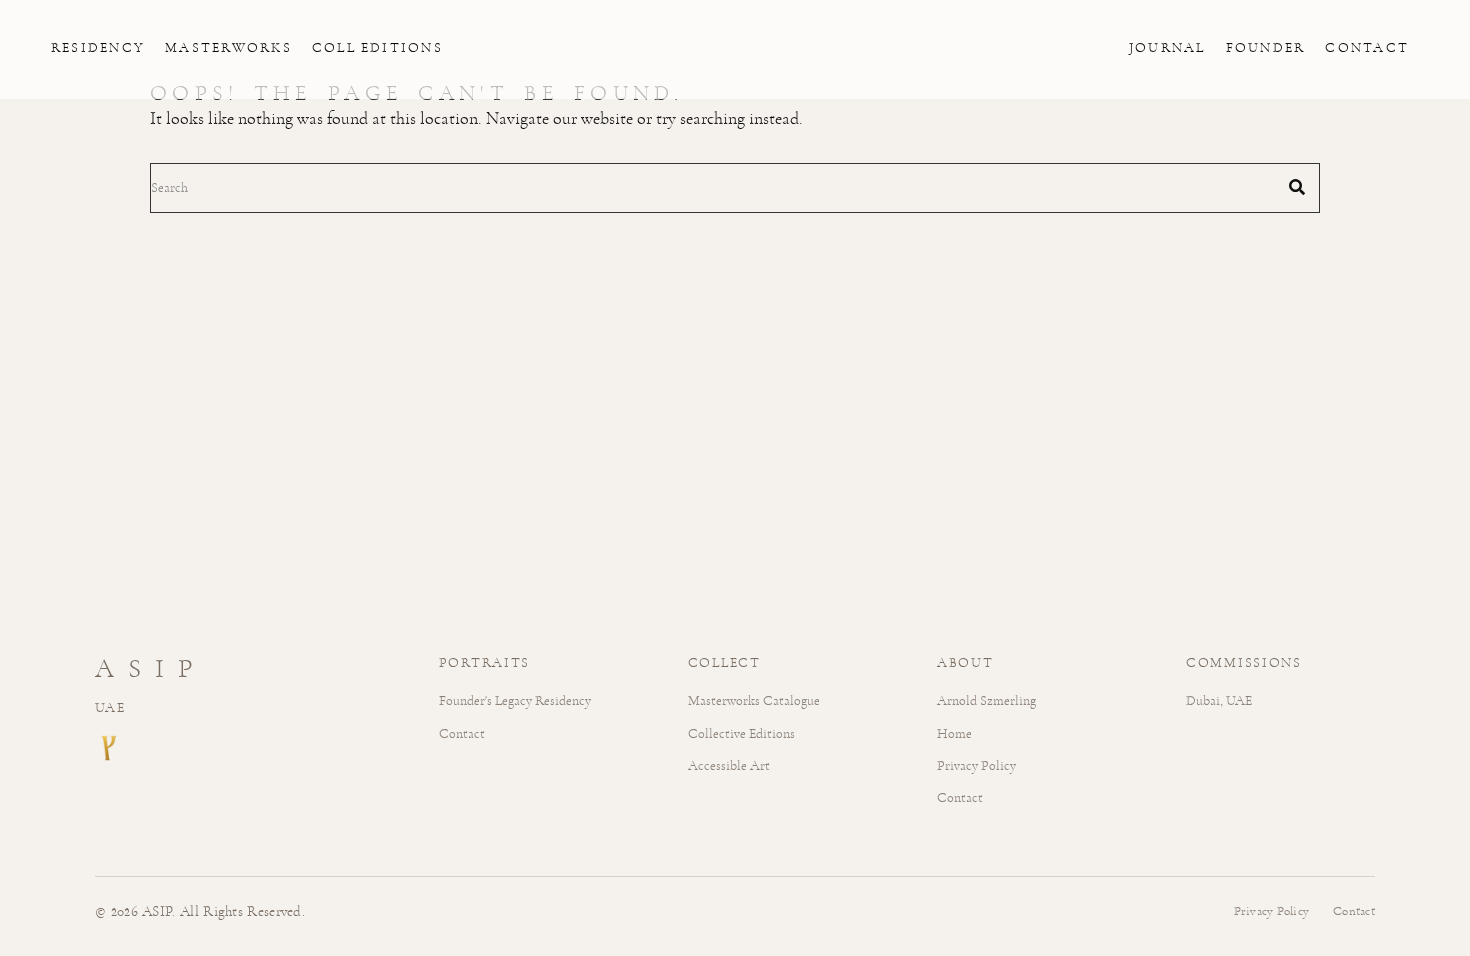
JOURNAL (1167, 48)
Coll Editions (377, 48)
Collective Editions (741, 733)
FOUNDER (1266, 48)
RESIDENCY (98, 48)
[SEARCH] (1297, 188)
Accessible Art (729, 765)
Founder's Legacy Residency (515, 700)
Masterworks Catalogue (754, 700)
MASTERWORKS (228, 48)
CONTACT (1367, 48)
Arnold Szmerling (986, 700)
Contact (462, 733)
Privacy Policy (976, 765)
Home (954, 733)
